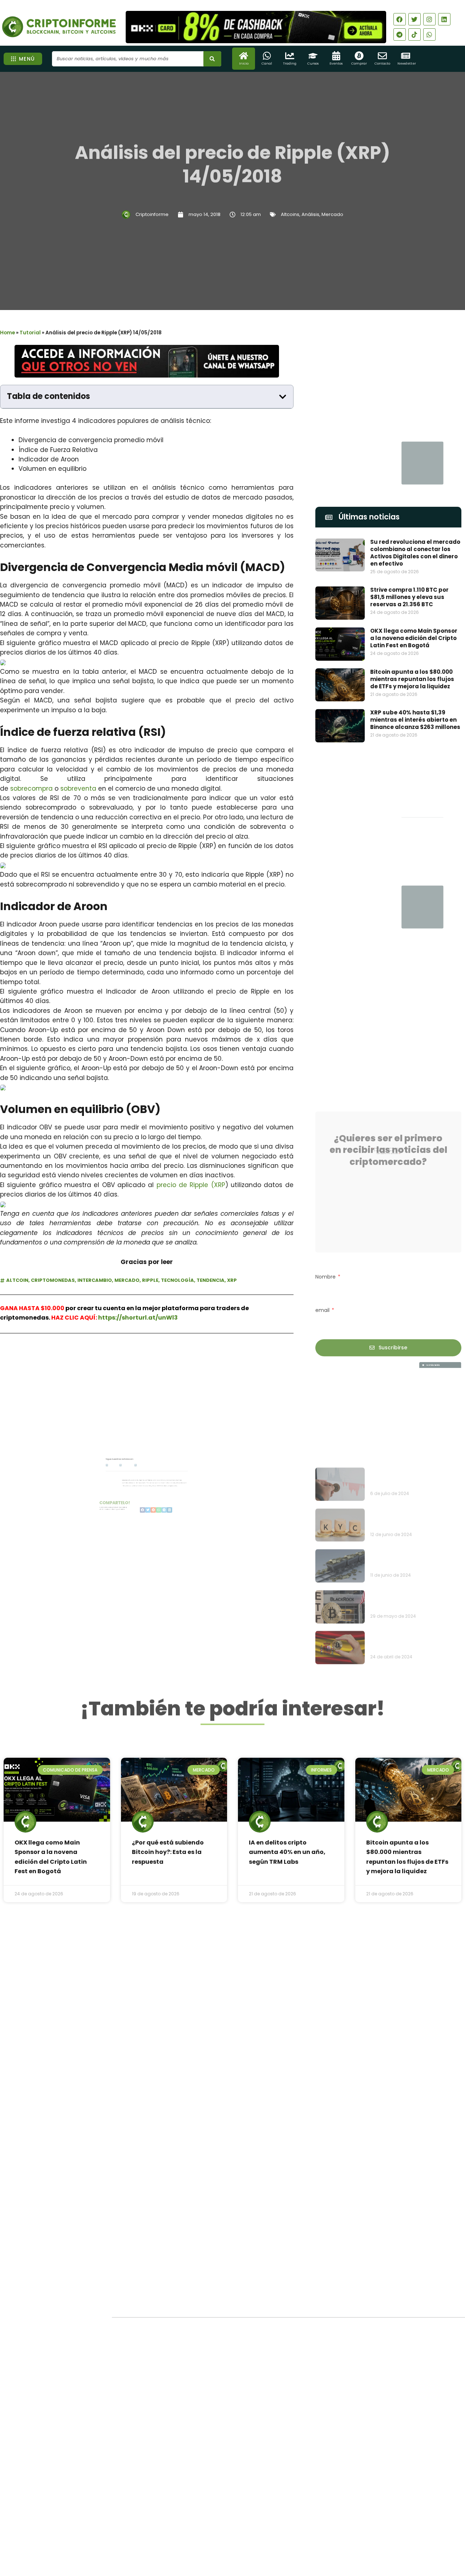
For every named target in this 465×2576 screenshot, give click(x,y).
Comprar (359, 64)
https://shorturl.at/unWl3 (138, 1318)
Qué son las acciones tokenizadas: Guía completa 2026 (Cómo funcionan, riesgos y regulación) (250, 2414)
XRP (232, 1280)
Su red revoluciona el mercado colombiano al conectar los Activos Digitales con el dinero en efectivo (415, 553)
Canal (267, 64)
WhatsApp (81, 1364)
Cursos (313, 64)
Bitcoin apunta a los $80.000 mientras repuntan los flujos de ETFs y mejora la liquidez (412, 679)
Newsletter (407, 64)
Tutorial (30, 333)
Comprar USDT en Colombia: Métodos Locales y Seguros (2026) (250, 2349)
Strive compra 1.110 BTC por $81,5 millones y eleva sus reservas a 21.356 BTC (409, 597)
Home (7, 333)
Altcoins (290, 214)
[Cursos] (313, 56)
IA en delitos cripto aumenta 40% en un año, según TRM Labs (287, 1852)
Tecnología (177, 1280)
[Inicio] (244, 56)
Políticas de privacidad (205, 2534)
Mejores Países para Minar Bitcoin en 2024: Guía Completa (409, 1478)
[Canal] (267, 56)
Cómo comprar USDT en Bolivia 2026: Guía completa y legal (246, 2380)
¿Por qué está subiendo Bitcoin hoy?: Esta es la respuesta (168, 1852)
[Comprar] (359, 56)
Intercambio (95, 1280)
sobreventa (78, 788)
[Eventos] (336, 56)
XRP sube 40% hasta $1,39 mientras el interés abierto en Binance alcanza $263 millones (415, 720)
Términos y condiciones (260, 2534)
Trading (290, 64)
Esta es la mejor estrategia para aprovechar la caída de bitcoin (413, 1397)
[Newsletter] (406, 56)
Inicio (244, 64)
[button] (283, 397)
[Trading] (290, 56)
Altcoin (17, 1280)
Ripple (150, 1280)
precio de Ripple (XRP (191, 1185)
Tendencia (211, 1280)
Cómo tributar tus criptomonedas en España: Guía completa (409, 1560)
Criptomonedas (53, 1280)
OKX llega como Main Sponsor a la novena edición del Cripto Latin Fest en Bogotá (414, 638)
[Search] (212, 59)
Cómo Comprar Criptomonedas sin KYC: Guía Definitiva (413, 1438)
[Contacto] (382, 56)
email (323, 1291)
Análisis (310, 214)
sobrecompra (31, 788)
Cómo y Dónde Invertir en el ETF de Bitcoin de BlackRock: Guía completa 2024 (415, 1519)
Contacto (382, 64)
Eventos (336, 64)
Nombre (326, 1257)
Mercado (332, 214)
